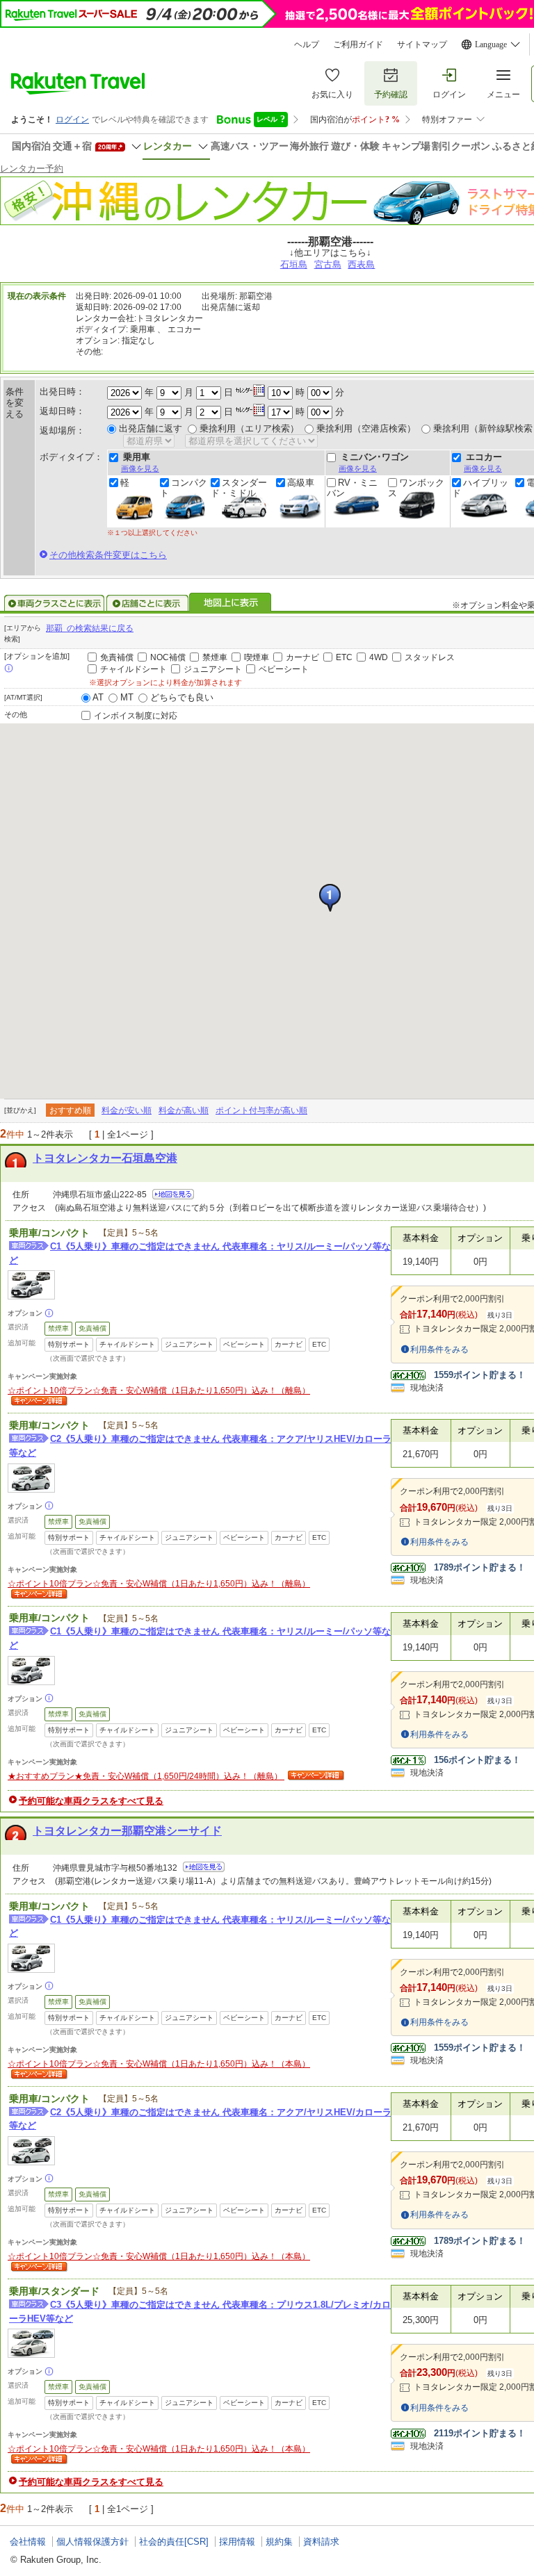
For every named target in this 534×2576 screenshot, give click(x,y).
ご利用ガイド (358, 44)
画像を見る (140, 468)
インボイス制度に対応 (136, 716)
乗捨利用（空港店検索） (366, 428)
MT (127, 697)
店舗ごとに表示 (147, 603)
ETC (344, 657)
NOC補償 (168, 657)
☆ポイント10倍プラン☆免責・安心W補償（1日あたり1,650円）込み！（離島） (159, 1390)
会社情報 (28, 2542)
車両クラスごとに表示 (54, 603)
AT (98, 697)
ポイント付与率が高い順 (261, 1110)
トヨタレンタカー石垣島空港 (105, 1158)
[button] (330, 898)
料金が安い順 (127, 1110)
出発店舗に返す (151, 428)
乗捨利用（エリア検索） (249, 428)
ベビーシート (284, 669)
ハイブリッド (480, 488)
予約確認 (391, 95)
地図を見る (173, 1194)
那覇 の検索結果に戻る (90, 628)
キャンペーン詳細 (38, 1402)
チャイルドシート (133, 669)
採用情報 (237, 2542)
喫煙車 (257, 657)
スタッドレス (430, 657)
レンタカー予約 (32, 169)
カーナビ (302, 657)
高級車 (301, 483)
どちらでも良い (182, 697)
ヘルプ (307, 44)
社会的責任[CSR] (174, 2542)
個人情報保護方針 (92, 2542)
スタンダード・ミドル (239, 488)
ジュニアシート (213, 669)
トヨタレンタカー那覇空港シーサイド (127, 1831)
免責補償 (117, 657)
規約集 (279, 2542)
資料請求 (321, 2542)
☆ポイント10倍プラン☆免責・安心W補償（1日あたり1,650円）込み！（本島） (159, 2064)
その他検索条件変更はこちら (108, 555)
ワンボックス (416, 488)
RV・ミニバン (352, 488)
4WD (379, 657)
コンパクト (184, 488)
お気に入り (332, 95)
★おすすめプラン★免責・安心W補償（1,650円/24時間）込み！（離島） (146, 1776)
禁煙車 (215, 657)
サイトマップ (422, 44)
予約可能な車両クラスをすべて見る (91, 1801)
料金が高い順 (184, 1110)
